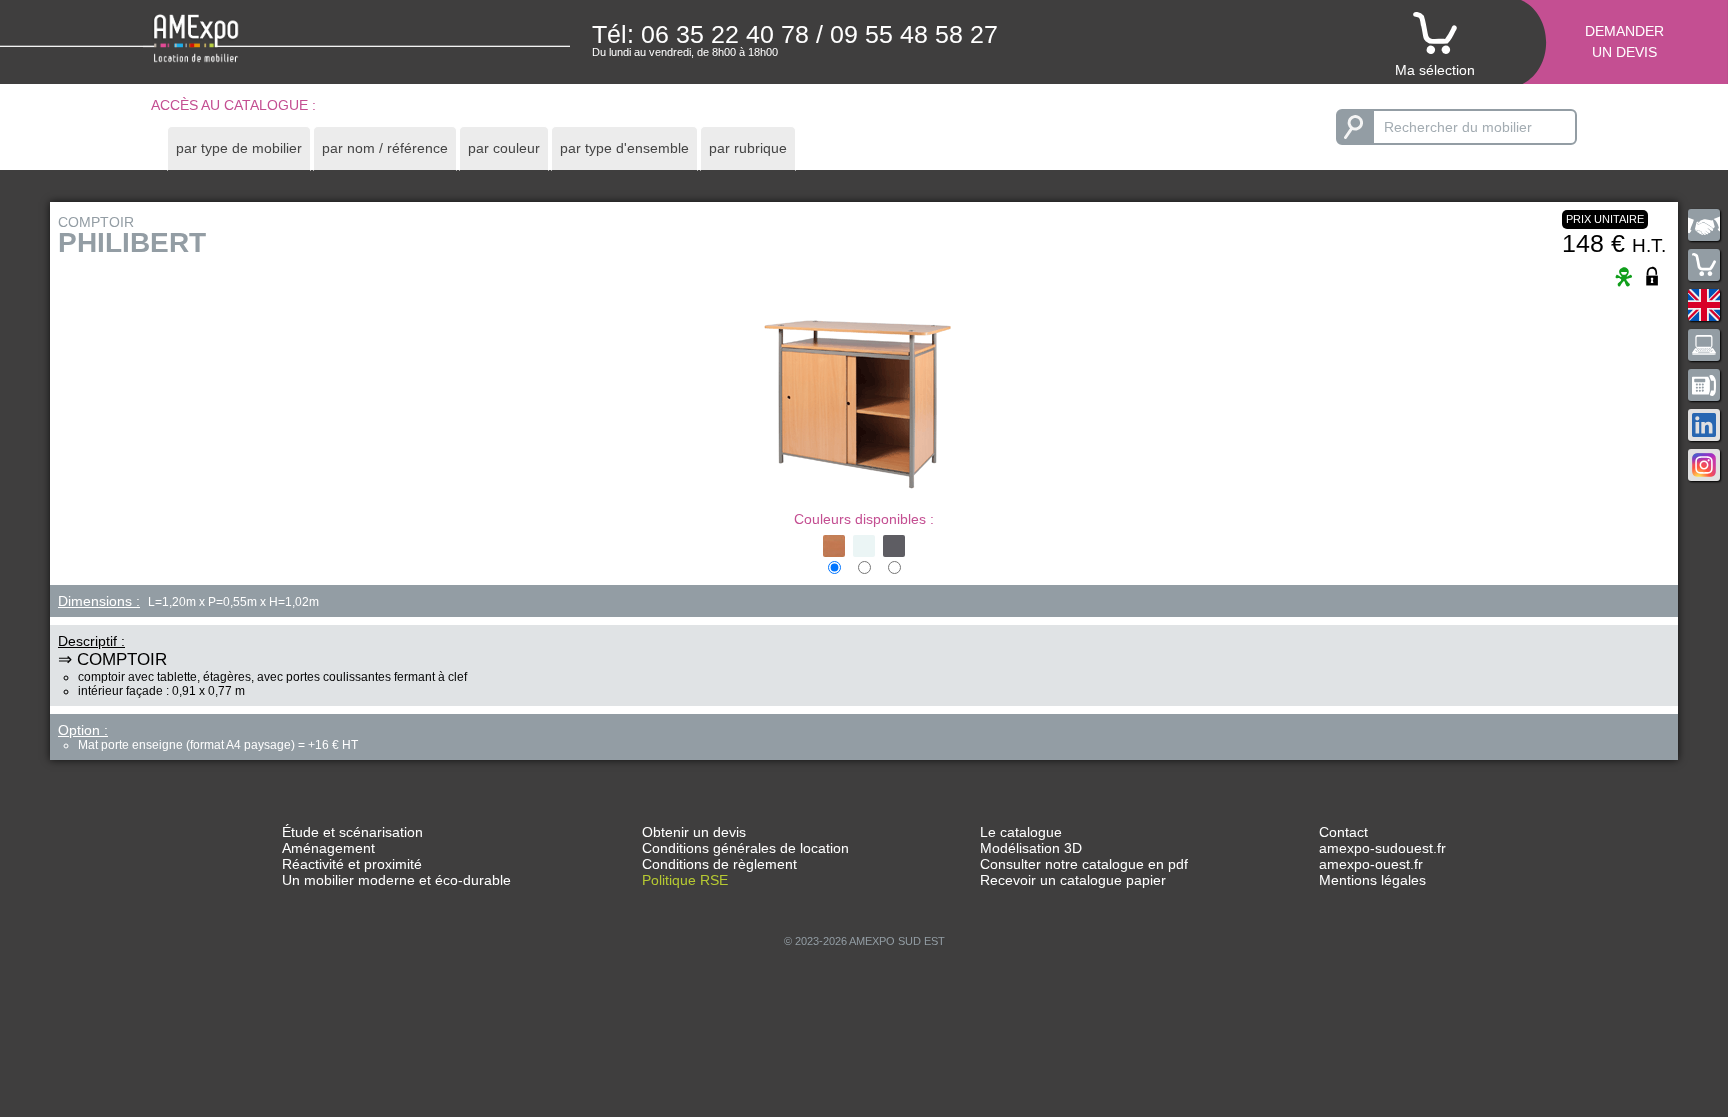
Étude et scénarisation (352, 832)
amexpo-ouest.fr (1371, 864)
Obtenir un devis (694, 832)
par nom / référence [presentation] (385, 148)
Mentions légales (1372, 880)
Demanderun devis (1624, 41)
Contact (1343, 832)
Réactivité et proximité (352, 864)
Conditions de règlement (719, 864)
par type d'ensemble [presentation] (624, 148)
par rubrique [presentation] (748, 148)
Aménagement (328, 848)
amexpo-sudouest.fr (1382, 848)
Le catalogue (1021, 832)
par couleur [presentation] (504, 148)
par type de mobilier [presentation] (239, 148)
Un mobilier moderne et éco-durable (396, 880)
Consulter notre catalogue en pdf (1084, 864)
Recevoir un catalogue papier (1073, 880)
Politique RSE (685, 880)
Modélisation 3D (1031, 848)
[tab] (239, 148)
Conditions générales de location (745, 848)
